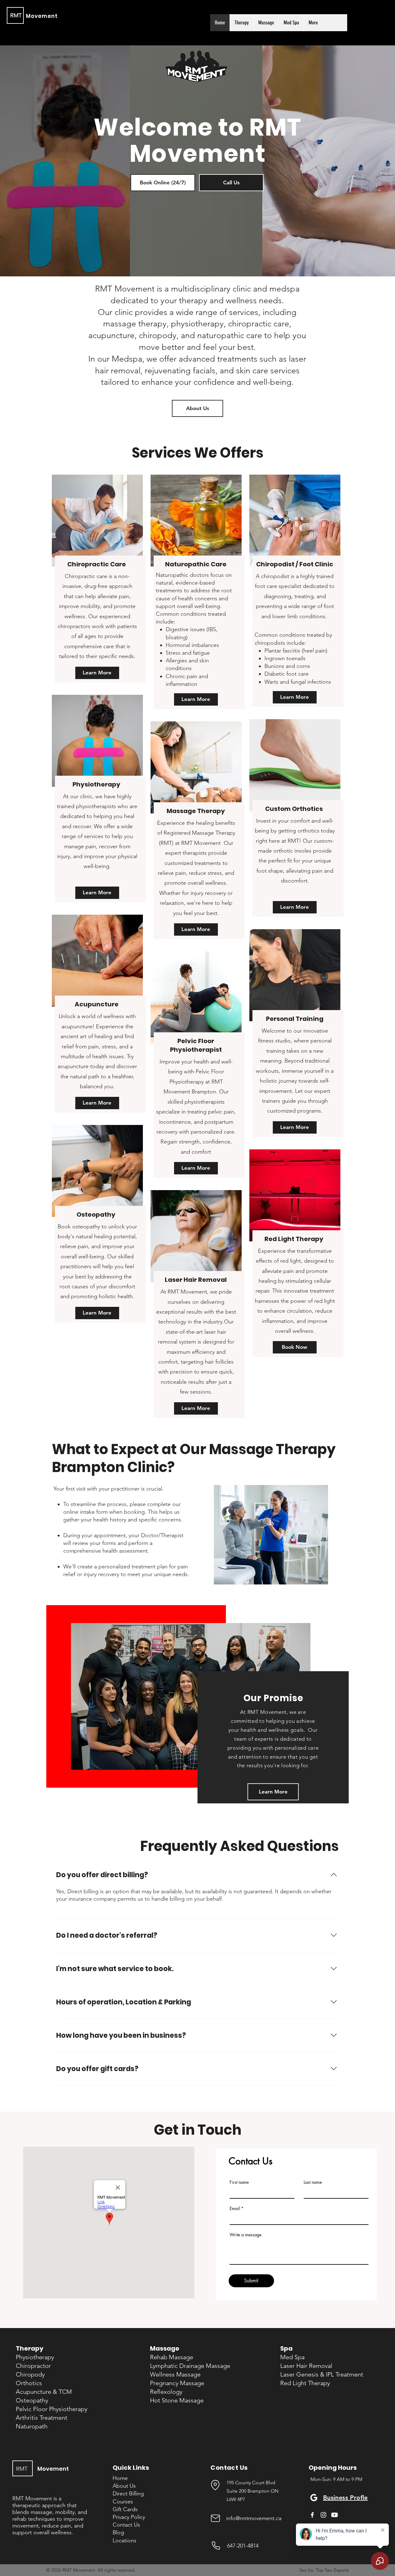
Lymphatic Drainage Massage (190, 2366)
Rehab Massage (172, 2357)
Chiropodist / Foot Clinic (295, 564)
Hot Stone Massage (177, 2400)
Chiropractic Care (97, 564)
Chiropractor (33, 2366)
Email (235, 2209)
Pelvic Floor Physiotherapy (52, 2409)
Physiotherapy (97, 784)
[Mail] (215, 2518)
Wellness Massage (175, 2374)
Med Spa (292, 2357)
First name (239, 2182)
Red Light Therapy (295, 1239)
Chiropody (30, 2374)
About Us (124, 2486)
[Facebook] (312, 2515)
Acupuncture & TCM (44, 2392)
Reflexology (166, 2392)
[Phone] (216, 2546)
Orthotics (29, 2383)
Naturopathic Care (196, 564)
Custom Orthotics (295, 809)
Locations (125, 2540)
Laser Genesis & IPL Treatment (322, 2374)
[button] (241, 23)
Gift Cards (125, 2509)
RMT (16, 15)
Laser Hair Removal (196, 1280)
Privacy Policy (129, 2517)
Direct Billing (128, 2494)
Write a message (245, 2235)
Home (120, 2478)
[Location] (215, 2485)
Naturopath (32, 2426)
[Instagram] (323, 2515)
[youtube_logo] (335, 2515)
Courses (123, 2502)
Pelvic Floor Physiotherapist (196, 1045)
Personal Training (295, 1019)
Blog (118, 2532)
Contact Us (126, 2525)
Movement (42, 16)
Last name (313, 2182)
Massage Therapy (196, 811)
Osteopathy (97, 1215)
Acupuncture (97, 1004)
